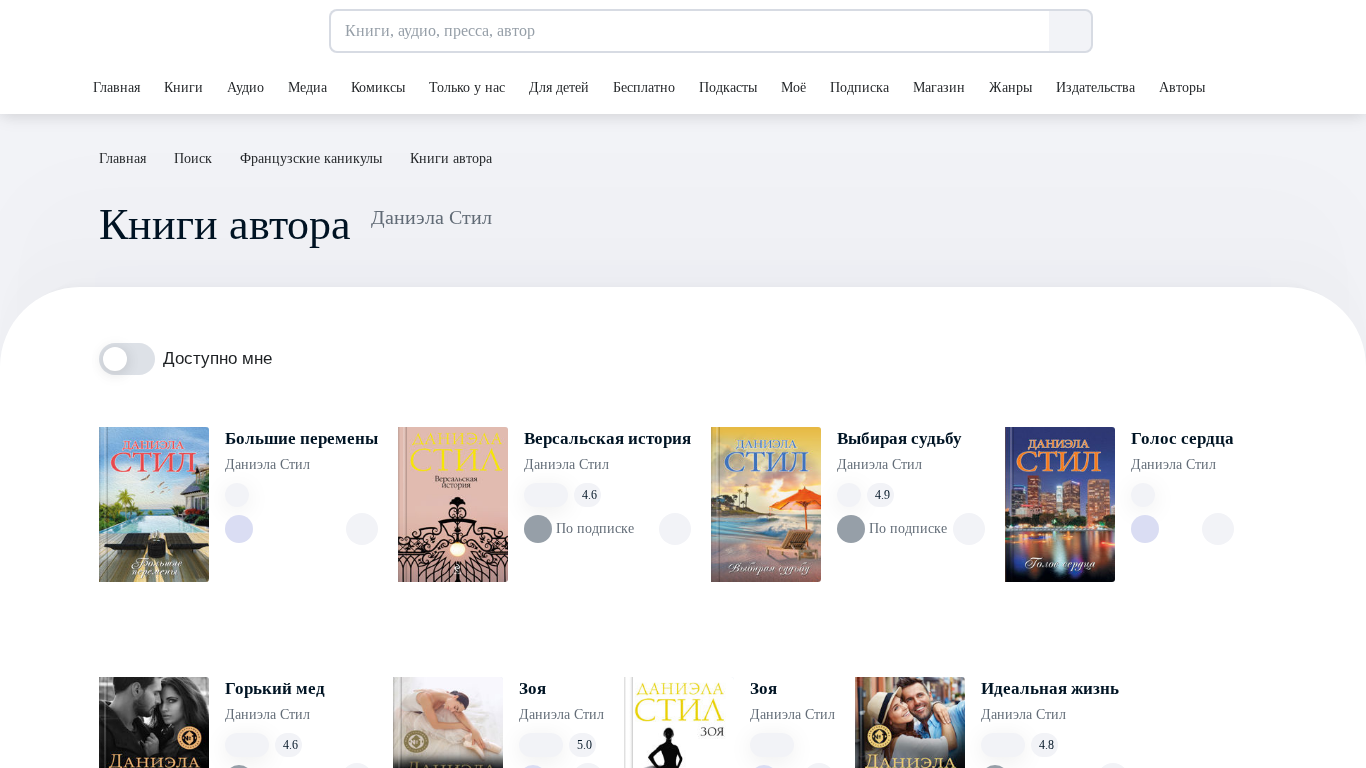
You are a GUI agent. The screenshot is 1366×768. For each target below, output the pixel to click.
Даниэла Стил (267, 464)
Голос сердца (1182, 438)
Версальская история (607, 438)
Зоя (532, 688)
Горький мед (275, 688)
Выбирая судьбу (899, 438)
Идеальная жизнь (1050, 688)
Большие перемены (301, 438)
